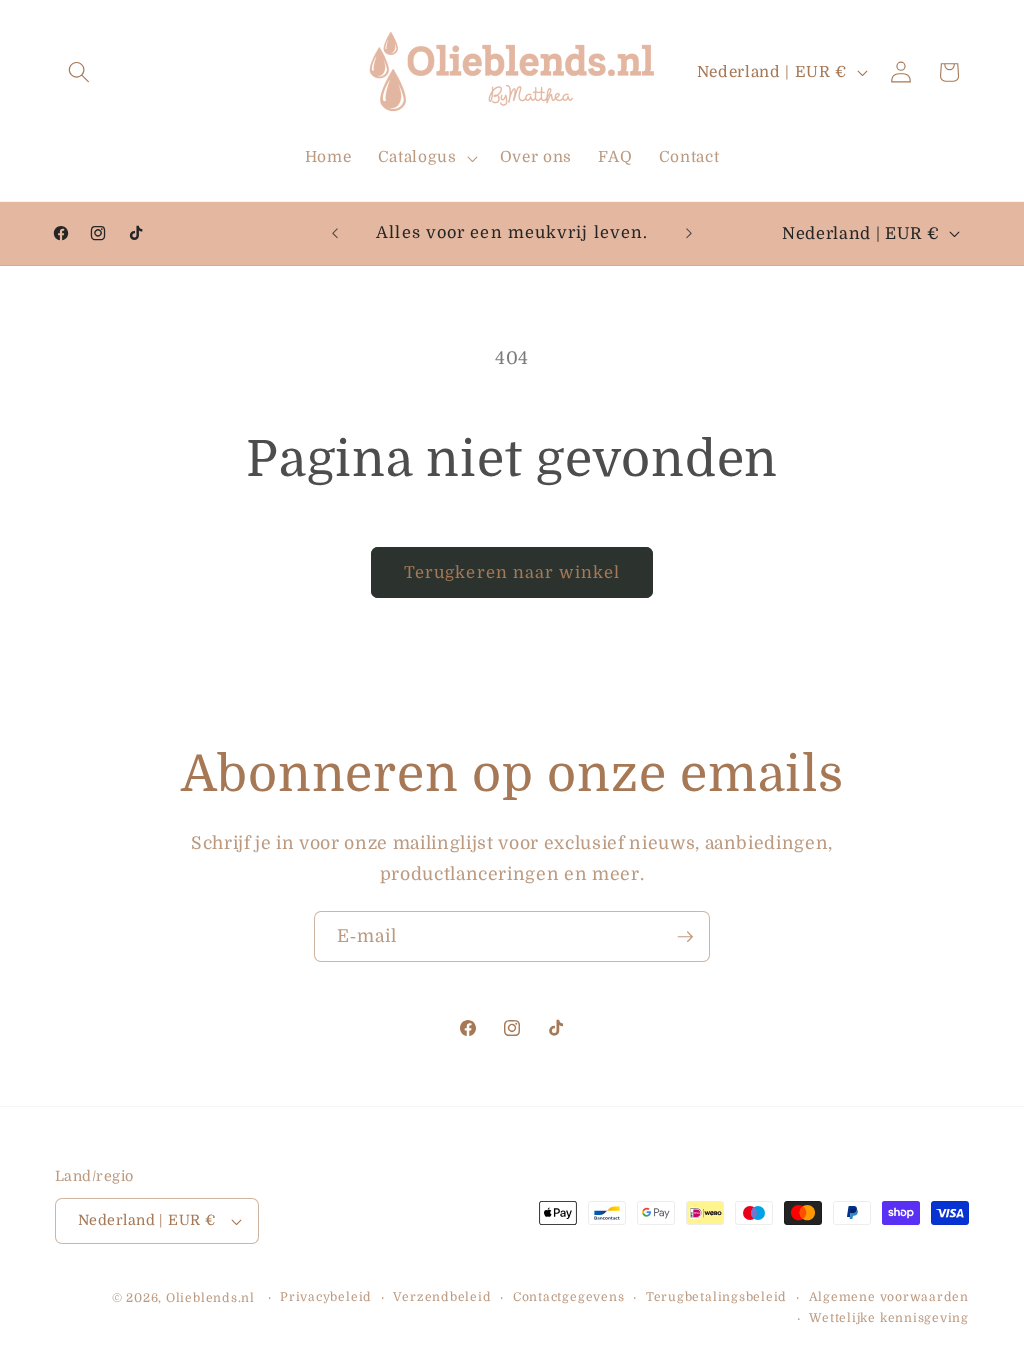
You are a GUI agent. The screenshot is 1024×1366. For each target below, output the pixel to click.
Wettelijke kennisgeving (889, 1318)
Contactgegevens (569, 1297)
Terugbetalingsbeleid (716, 1297)
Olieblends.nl (210, 1298)
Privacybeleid (326, 1297)
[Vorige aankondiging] (335, 234)
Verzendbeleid (442, 1297)
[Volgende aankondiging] (689, 234)
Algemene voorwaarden (889, 1297)
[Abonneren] (685, 937)
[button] (79, 72)
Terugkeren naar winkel (512, 572)
